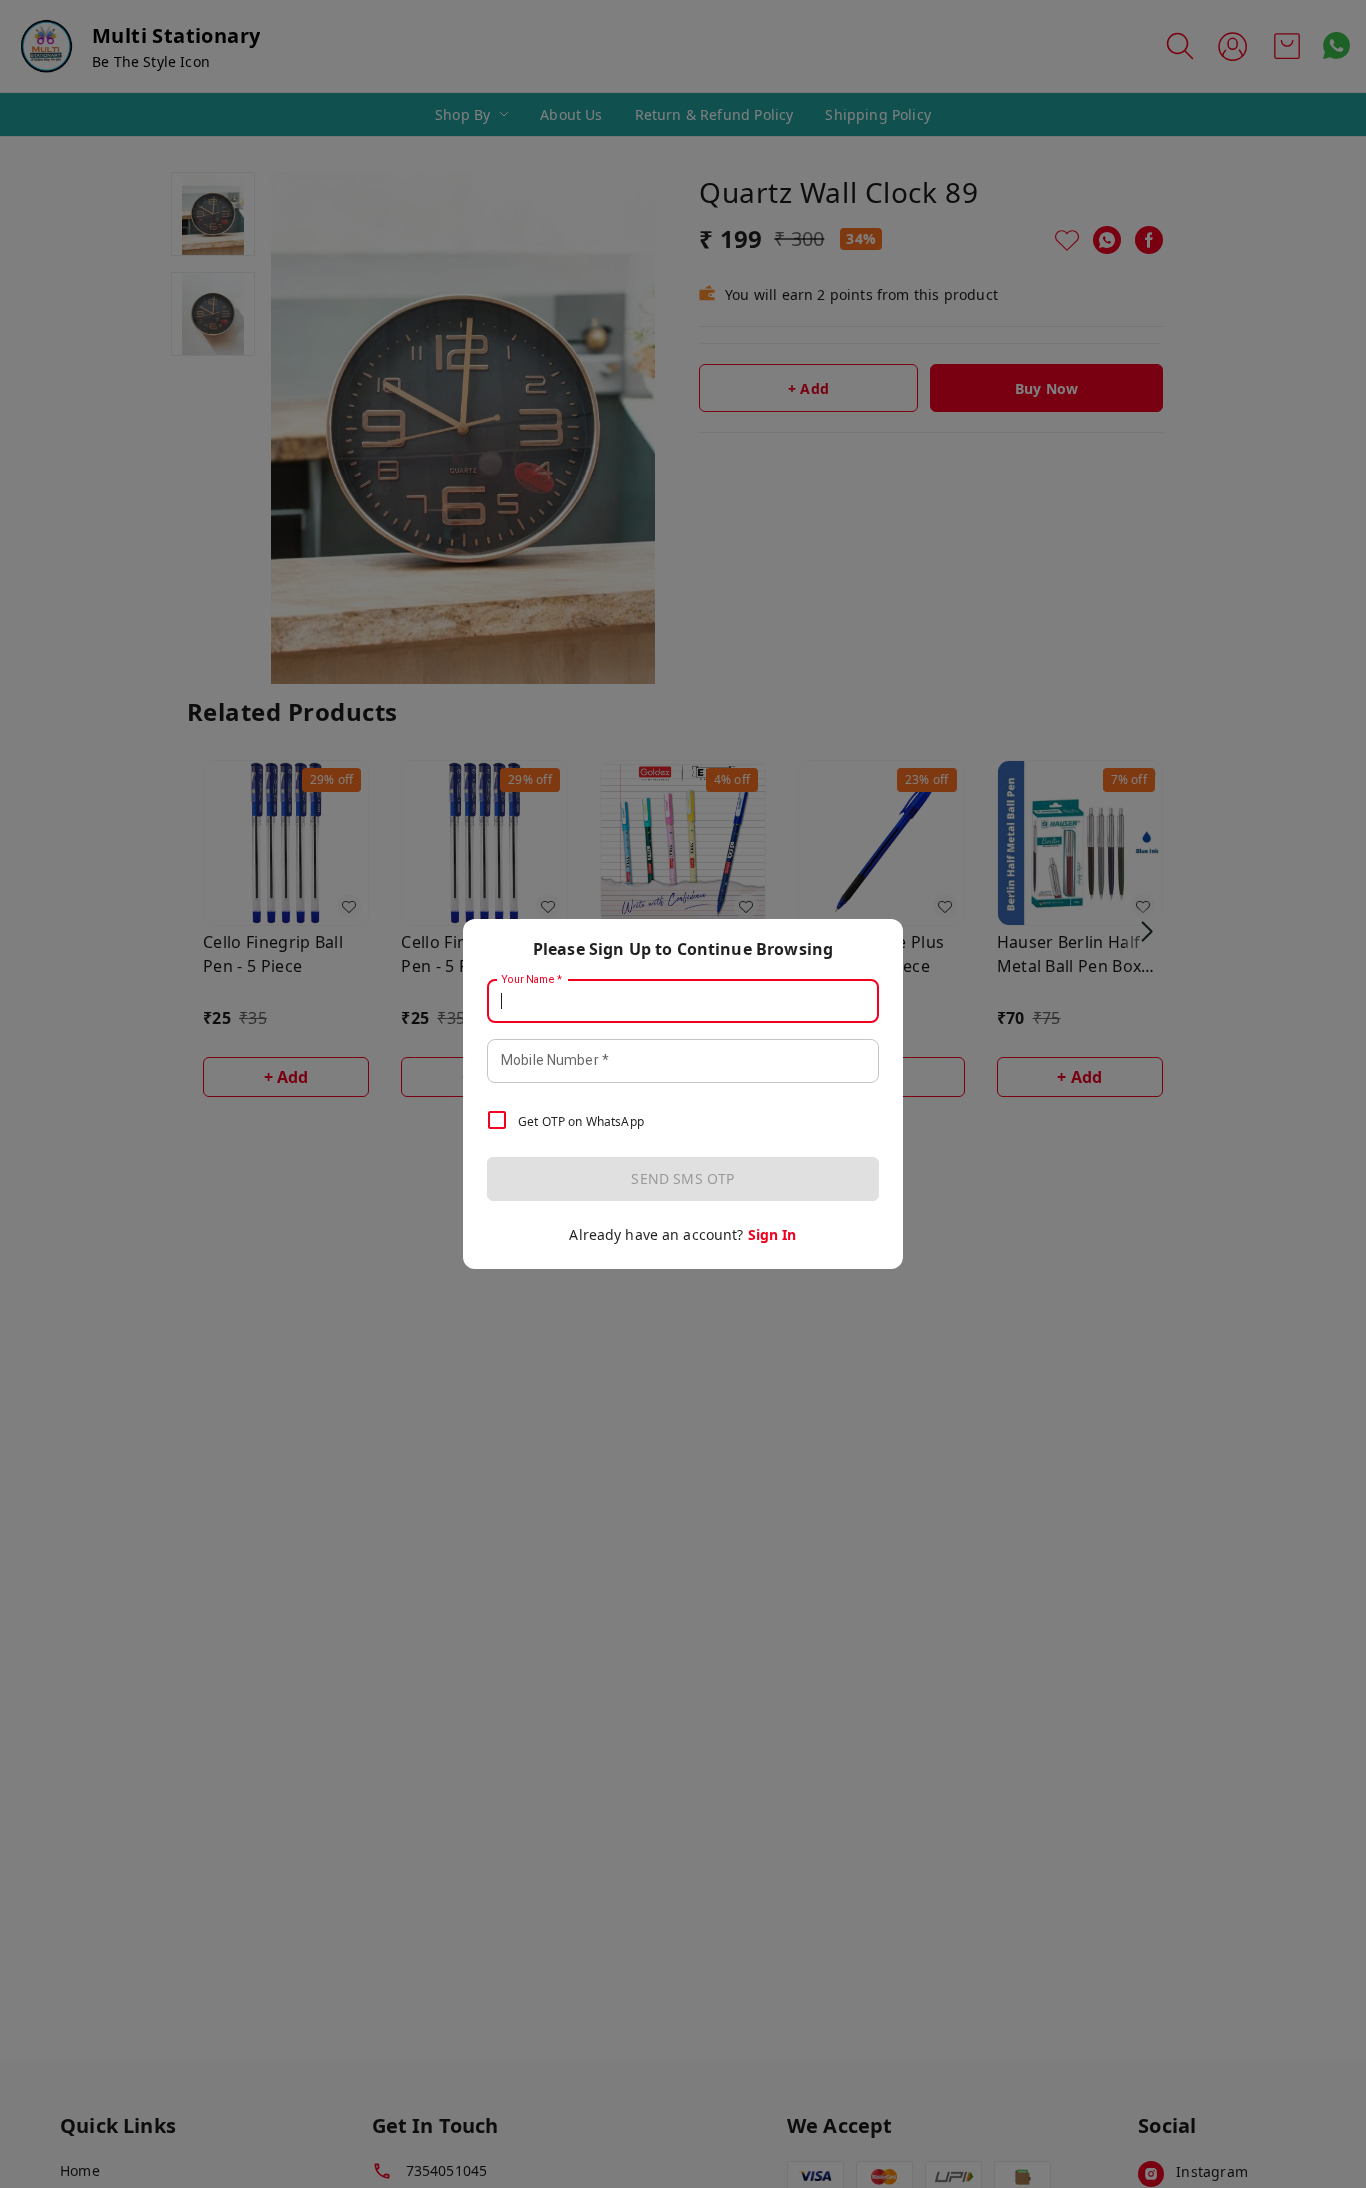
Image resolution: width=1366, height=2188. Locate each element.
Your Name (532, 980)
